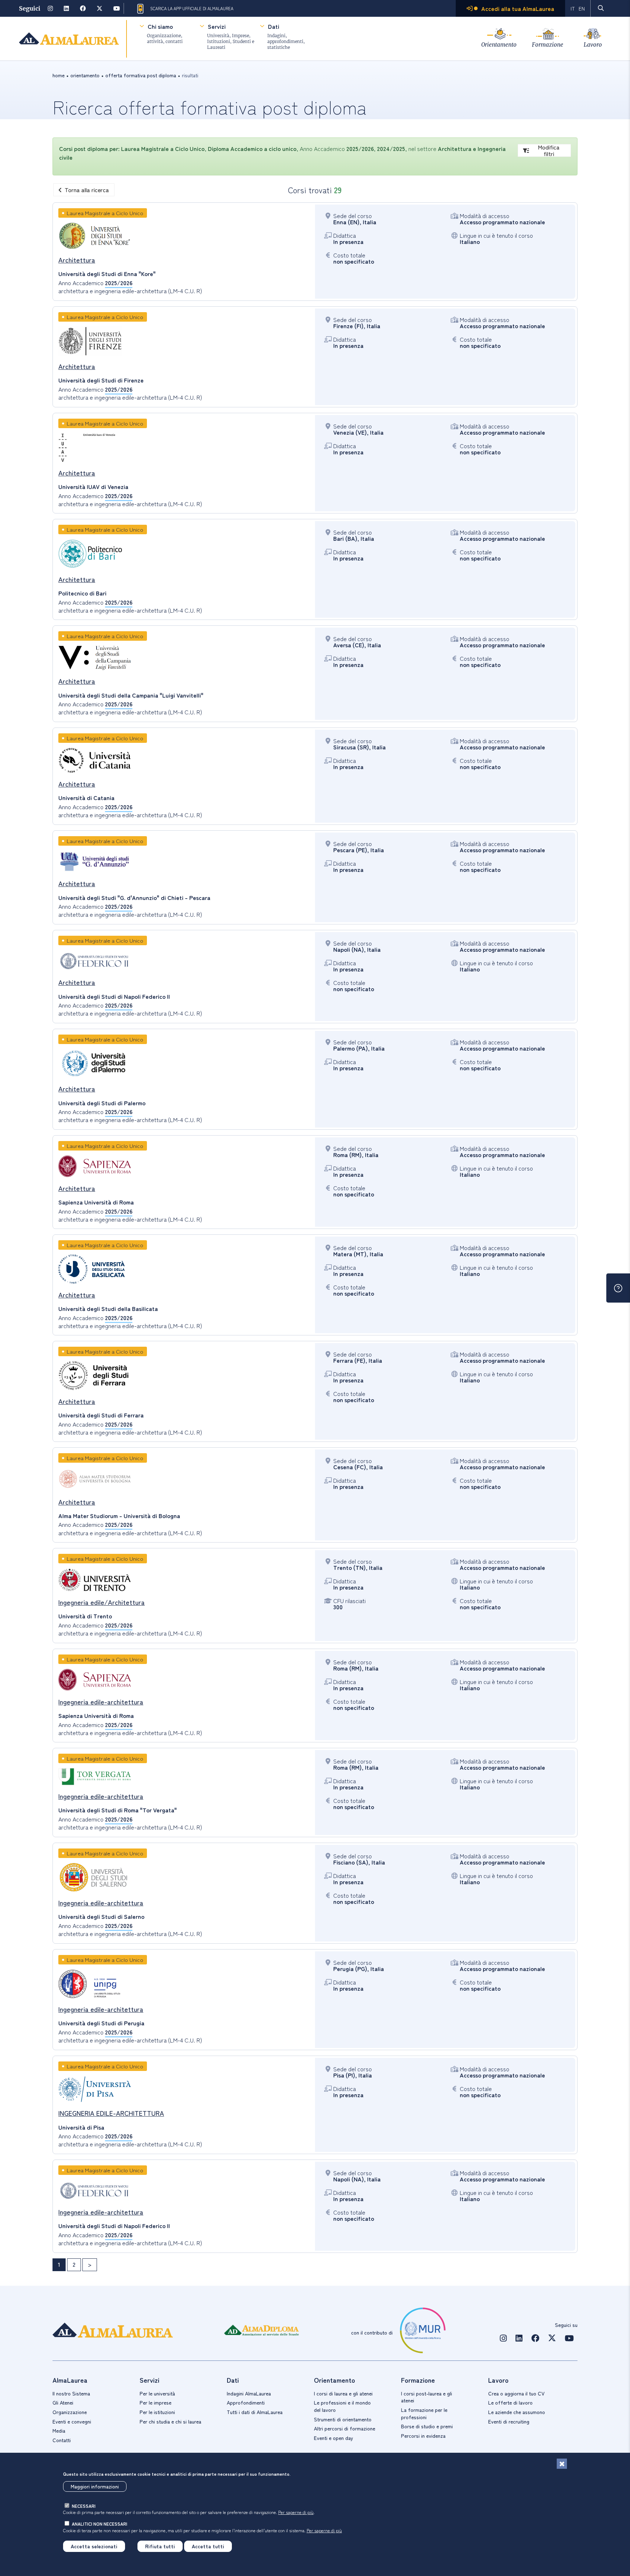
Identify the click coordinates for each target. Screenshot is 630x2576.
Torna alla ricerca (87, 190)
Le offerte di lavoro (510, 2402)
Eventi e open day (334, 2438)
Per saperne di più (296, 2512)
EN (582, 8)
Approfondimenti (246, 2402)
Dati (274, 26)
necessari (84, 2506)
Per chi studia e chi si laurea (170, 2421)
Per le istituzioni (157, 2412)
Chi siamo (160, 26)
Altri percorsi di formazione (345, 2428)
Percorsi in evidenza (423, 2436)
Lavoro (593, 45)
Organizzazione (70, 2412)
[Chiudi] (562, 2464)
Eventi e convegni (72, 2421)
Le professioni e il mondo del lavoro (342, 2406)
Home (59, 75)
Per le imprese (155, 2402)
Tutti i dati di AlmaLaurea (255, 2412)
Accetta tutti (208, 2546)
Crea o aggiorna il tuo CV (516, 2393)
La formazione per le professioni (424, 2413)
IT (573, 8)
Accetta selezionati (94, 2546)
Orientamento (499, 45)
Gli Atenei (63, 2402)
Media (59, 2430)
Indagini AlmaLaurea (249, 2393)
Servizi (217, 26)
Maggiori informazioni (95, 2486)
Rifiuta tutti (160, 2546)
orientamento (85, 75)
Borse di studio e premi (427, 2426)
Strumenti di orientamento (343, 2419)
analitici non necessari (100, 2524)
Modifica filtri (549, 150)
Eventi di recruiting (509, 2421)
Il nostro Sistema (71, 2393)
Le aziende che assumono (517, 2412)
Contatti (62, 2440)
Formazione (548, 45)
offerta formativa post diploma (141, 75)
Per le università (157, 2393)
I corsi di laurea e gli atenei (343, 2393)
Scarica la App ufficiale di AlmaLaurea (192, 8)
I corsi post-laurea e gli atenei (427, 2397)
